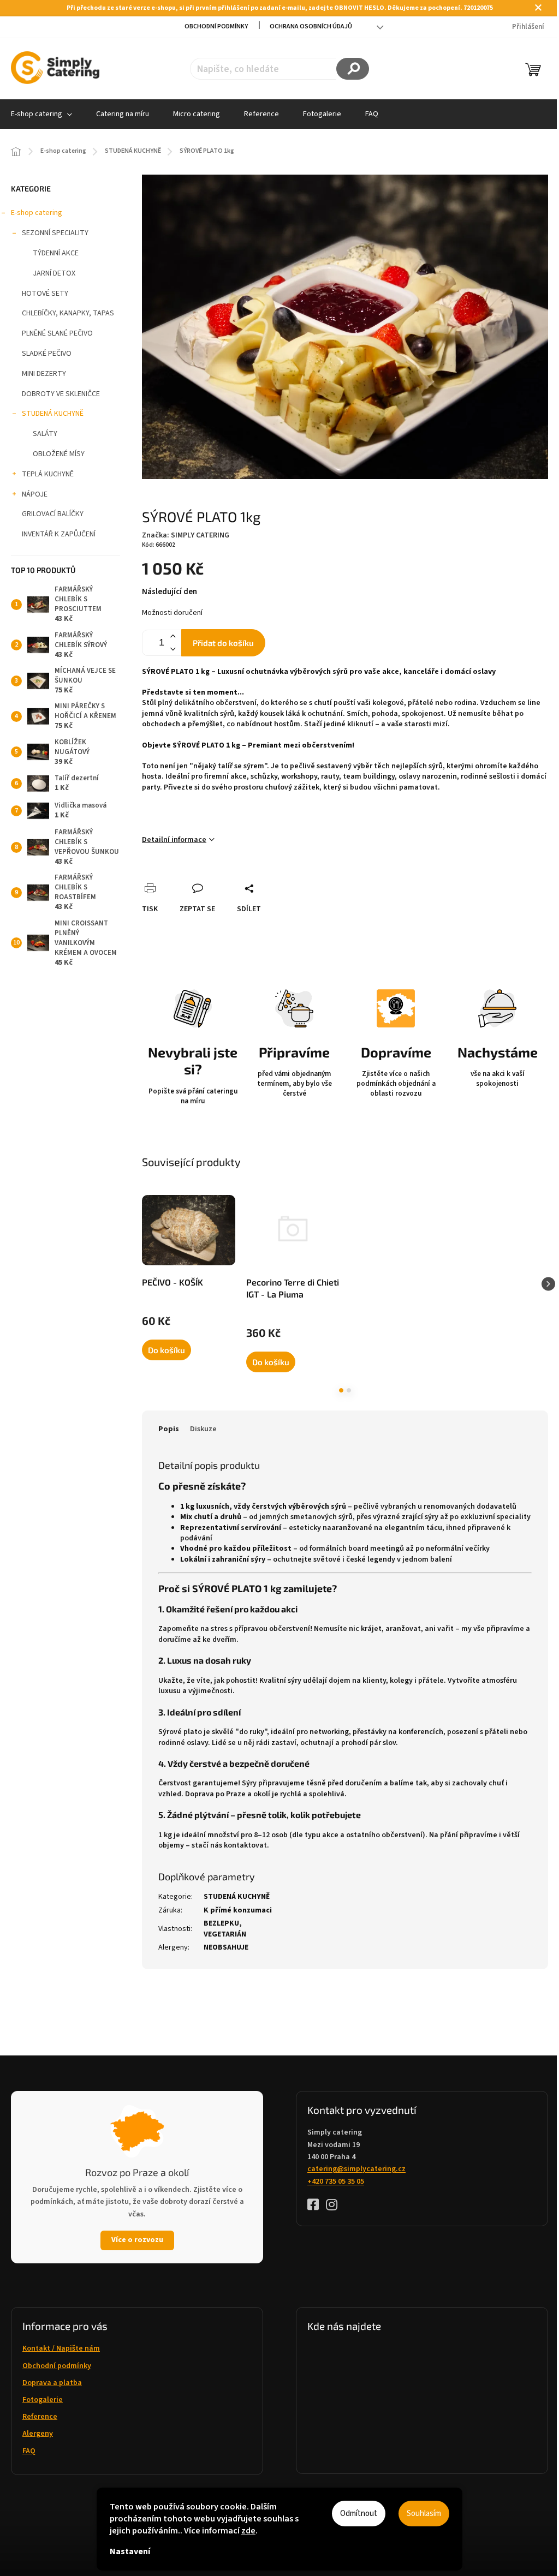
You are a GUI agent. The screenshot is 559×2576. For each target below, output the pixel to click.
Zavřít (210, 876)
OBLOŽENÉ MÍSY (59, 454)
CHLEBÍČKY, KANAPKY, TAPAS (68, 313)
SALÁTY (45, 434)
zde (248, 2531)
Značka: (186, 535)
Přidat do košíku (223, 643)
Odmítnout (359, 2514)
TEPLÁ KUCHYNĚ (48, 474)
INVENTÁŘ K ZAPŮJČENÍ (59, 534)
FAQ (29, 2451)
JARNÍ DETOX (54, 273)
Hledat (353, 69)
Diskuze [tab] (203, 1429)
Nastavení (130, 2551)
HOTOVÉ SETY (45, 294)
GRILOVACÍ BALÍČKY (53, 514)
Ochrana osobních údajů (311, 26)
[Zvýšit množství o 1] (173, 636)
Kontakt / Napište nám (61, 2348)
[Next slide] (548, 1284)
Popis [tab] (169, 1429)
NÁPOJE (35, 494)
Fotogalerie (43, 2400)
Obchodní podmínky (216, 26)
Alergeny (38, 2434)
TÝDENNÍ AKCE (56, 253)
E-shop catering (37, 213)
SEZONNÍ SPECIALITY (55, 233)
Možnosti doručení (172, 613)
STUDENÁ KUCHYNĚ (53, 414)
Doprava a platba (52, 2383)
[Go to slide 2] (349, 1390)
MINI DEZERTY (44, 374)
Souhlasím (424, 2514)
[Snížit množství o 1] (173, 649)
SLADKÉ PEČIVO (47, 354)
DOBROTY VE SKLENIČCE (61, 394)
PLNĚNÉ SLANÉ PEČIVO (57, 333)
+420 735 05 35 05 (336, 2181)
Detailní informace (174, 840)
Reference (40, 2417)
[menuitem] (123, 114)
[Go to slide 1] (341, 1390)
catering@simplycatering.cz (356, 2169)
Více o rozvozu (137, 2240)
